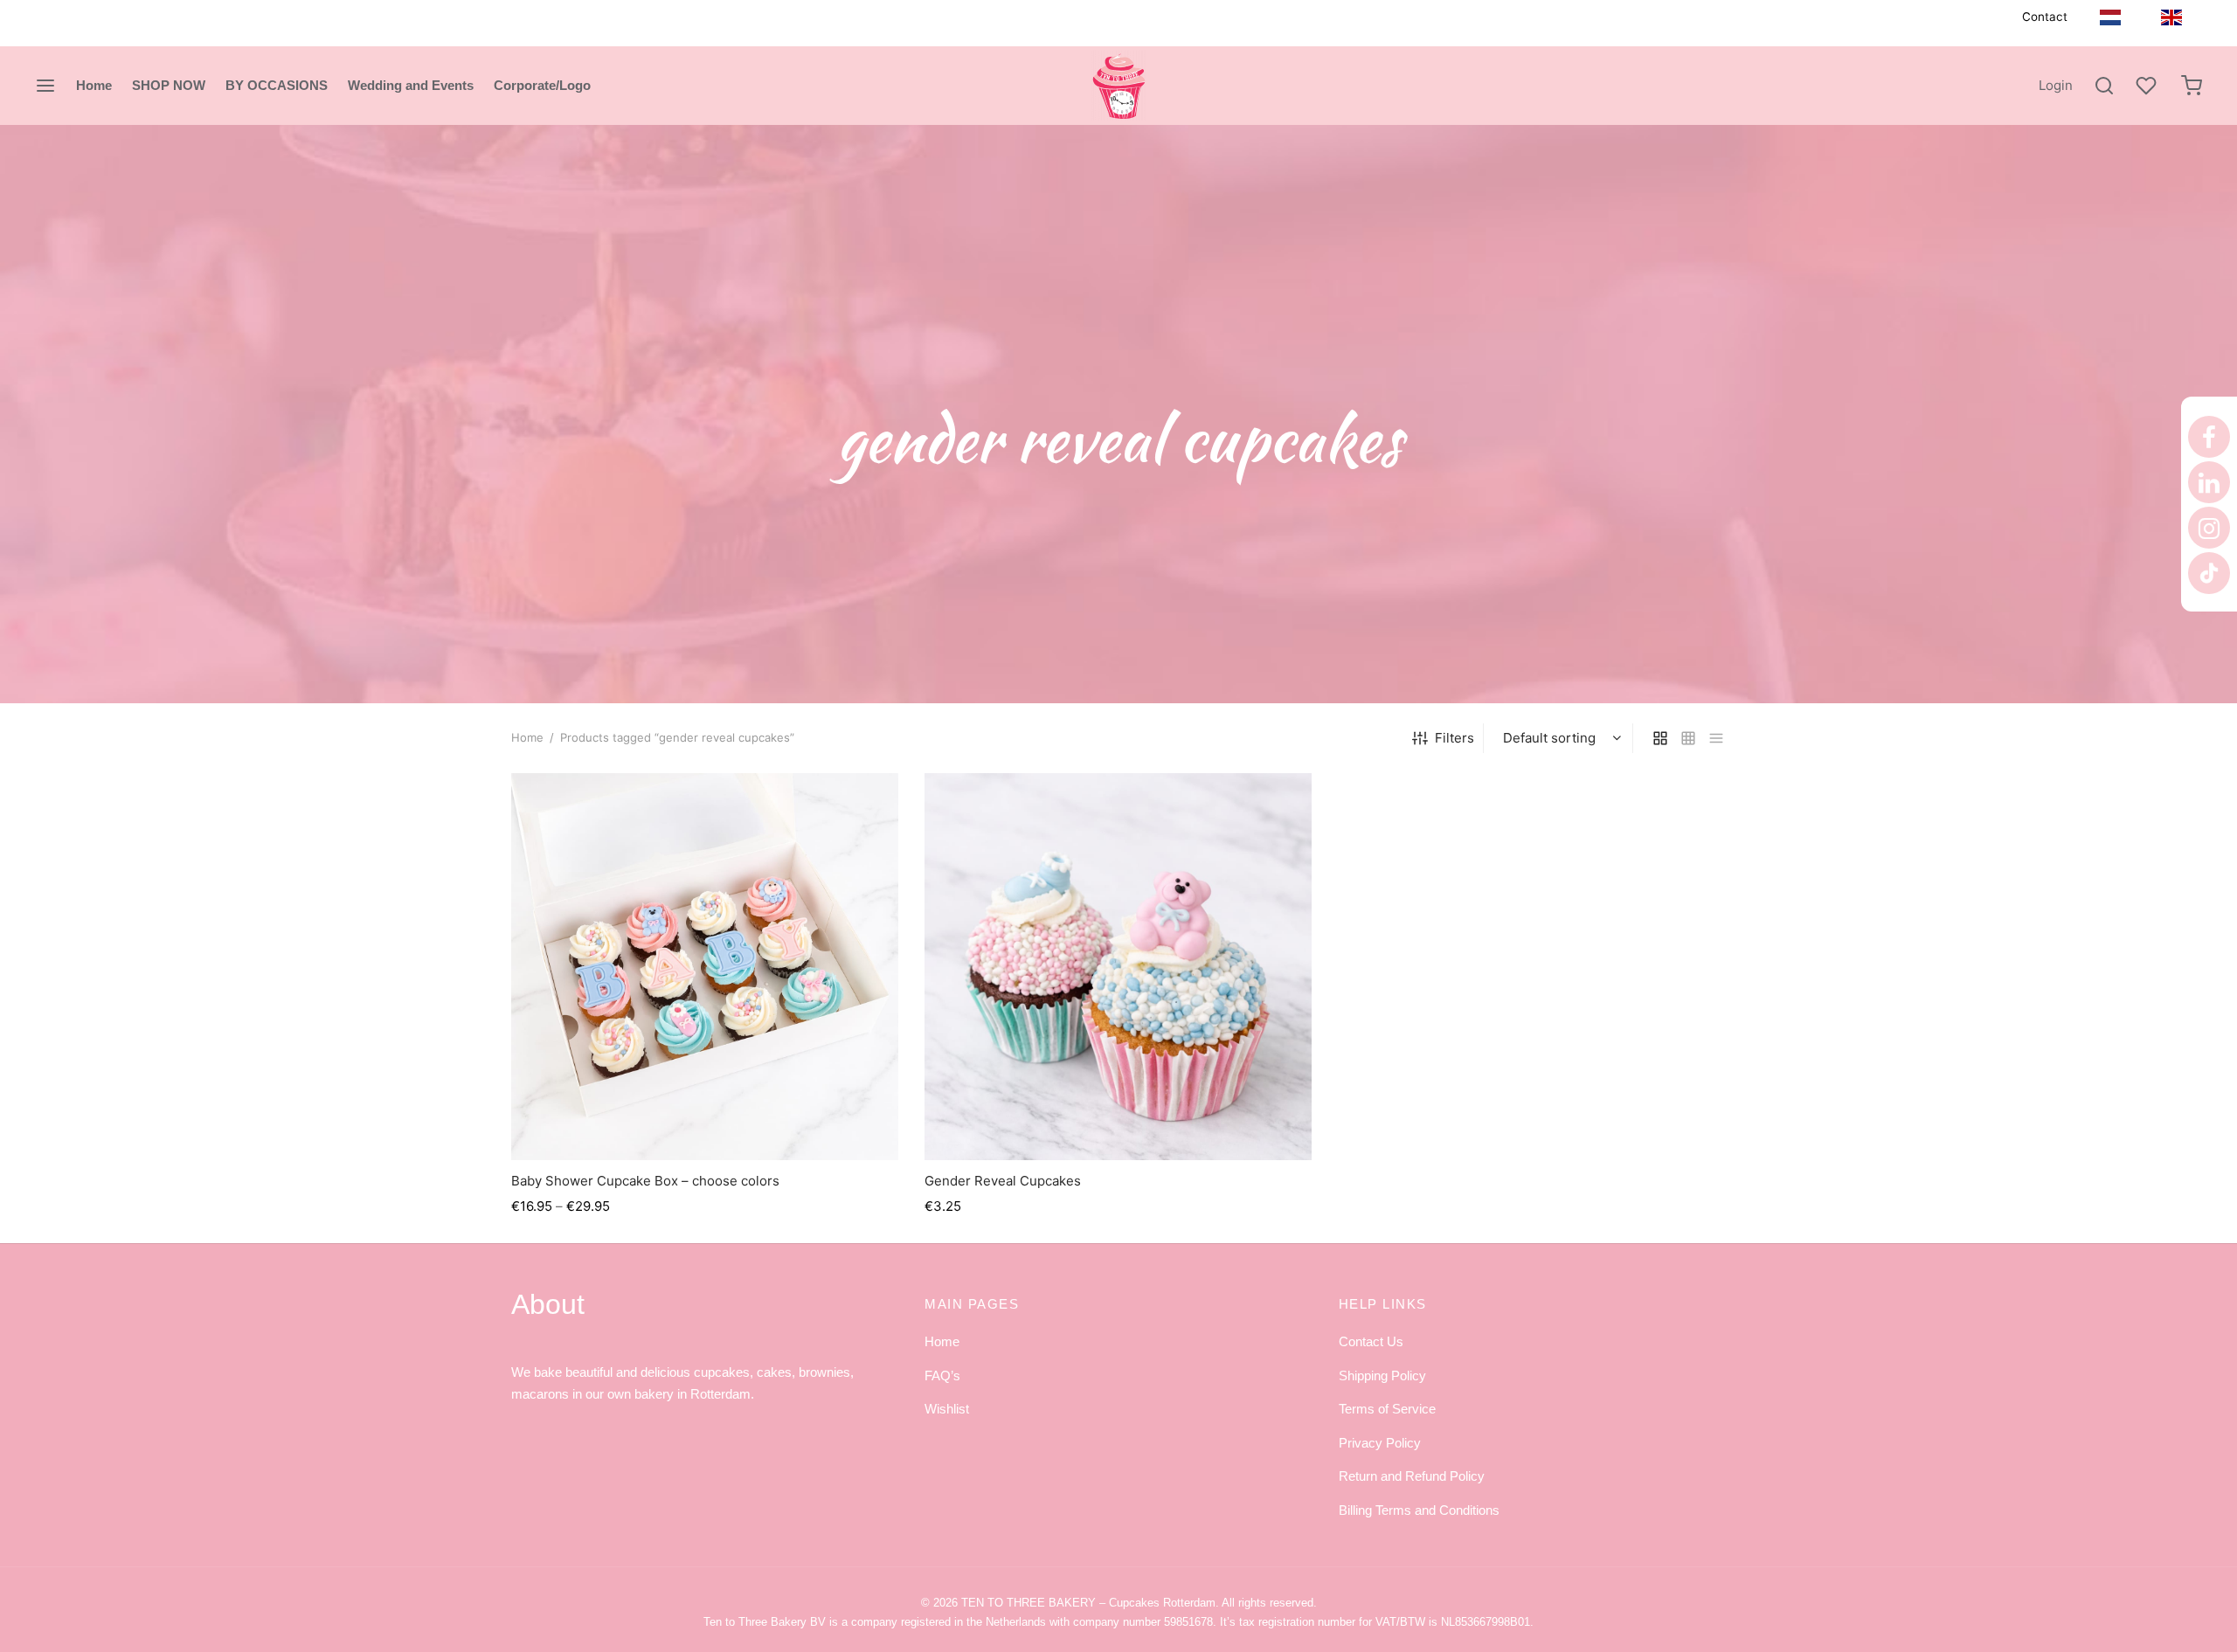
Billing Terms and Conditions (1419, 1510)
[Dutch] (2110, 17)
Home (94, 85)
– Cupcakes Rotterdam (1088, 1603)
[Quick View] (745, 1119)
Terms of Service (1387, 1409)
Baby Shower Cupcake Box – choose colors (645, 1181)
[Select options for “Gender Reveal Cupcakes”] (1118, 1119)
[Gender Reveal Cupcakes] (1118, 967)
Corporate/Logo (542, 85)
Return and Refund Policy (1412, 1476)
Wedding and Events (411, 85)
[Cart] (2192, 86)
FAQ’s (942, 1376)
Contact (2045, 17)
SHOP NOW (169, 85)
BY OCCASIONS (277, 85)
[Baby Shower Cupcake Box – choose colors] (705, 967)
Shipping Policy (1382, 1376)
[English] (2171, 17)
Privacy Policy (1380, 1443)
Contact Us (1371, 1341)
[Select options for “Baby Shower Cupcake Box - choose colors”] (705, 1119)
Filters (1454, 738)
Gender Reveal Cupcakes (1003, 1181)
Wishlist (947, 1409)
